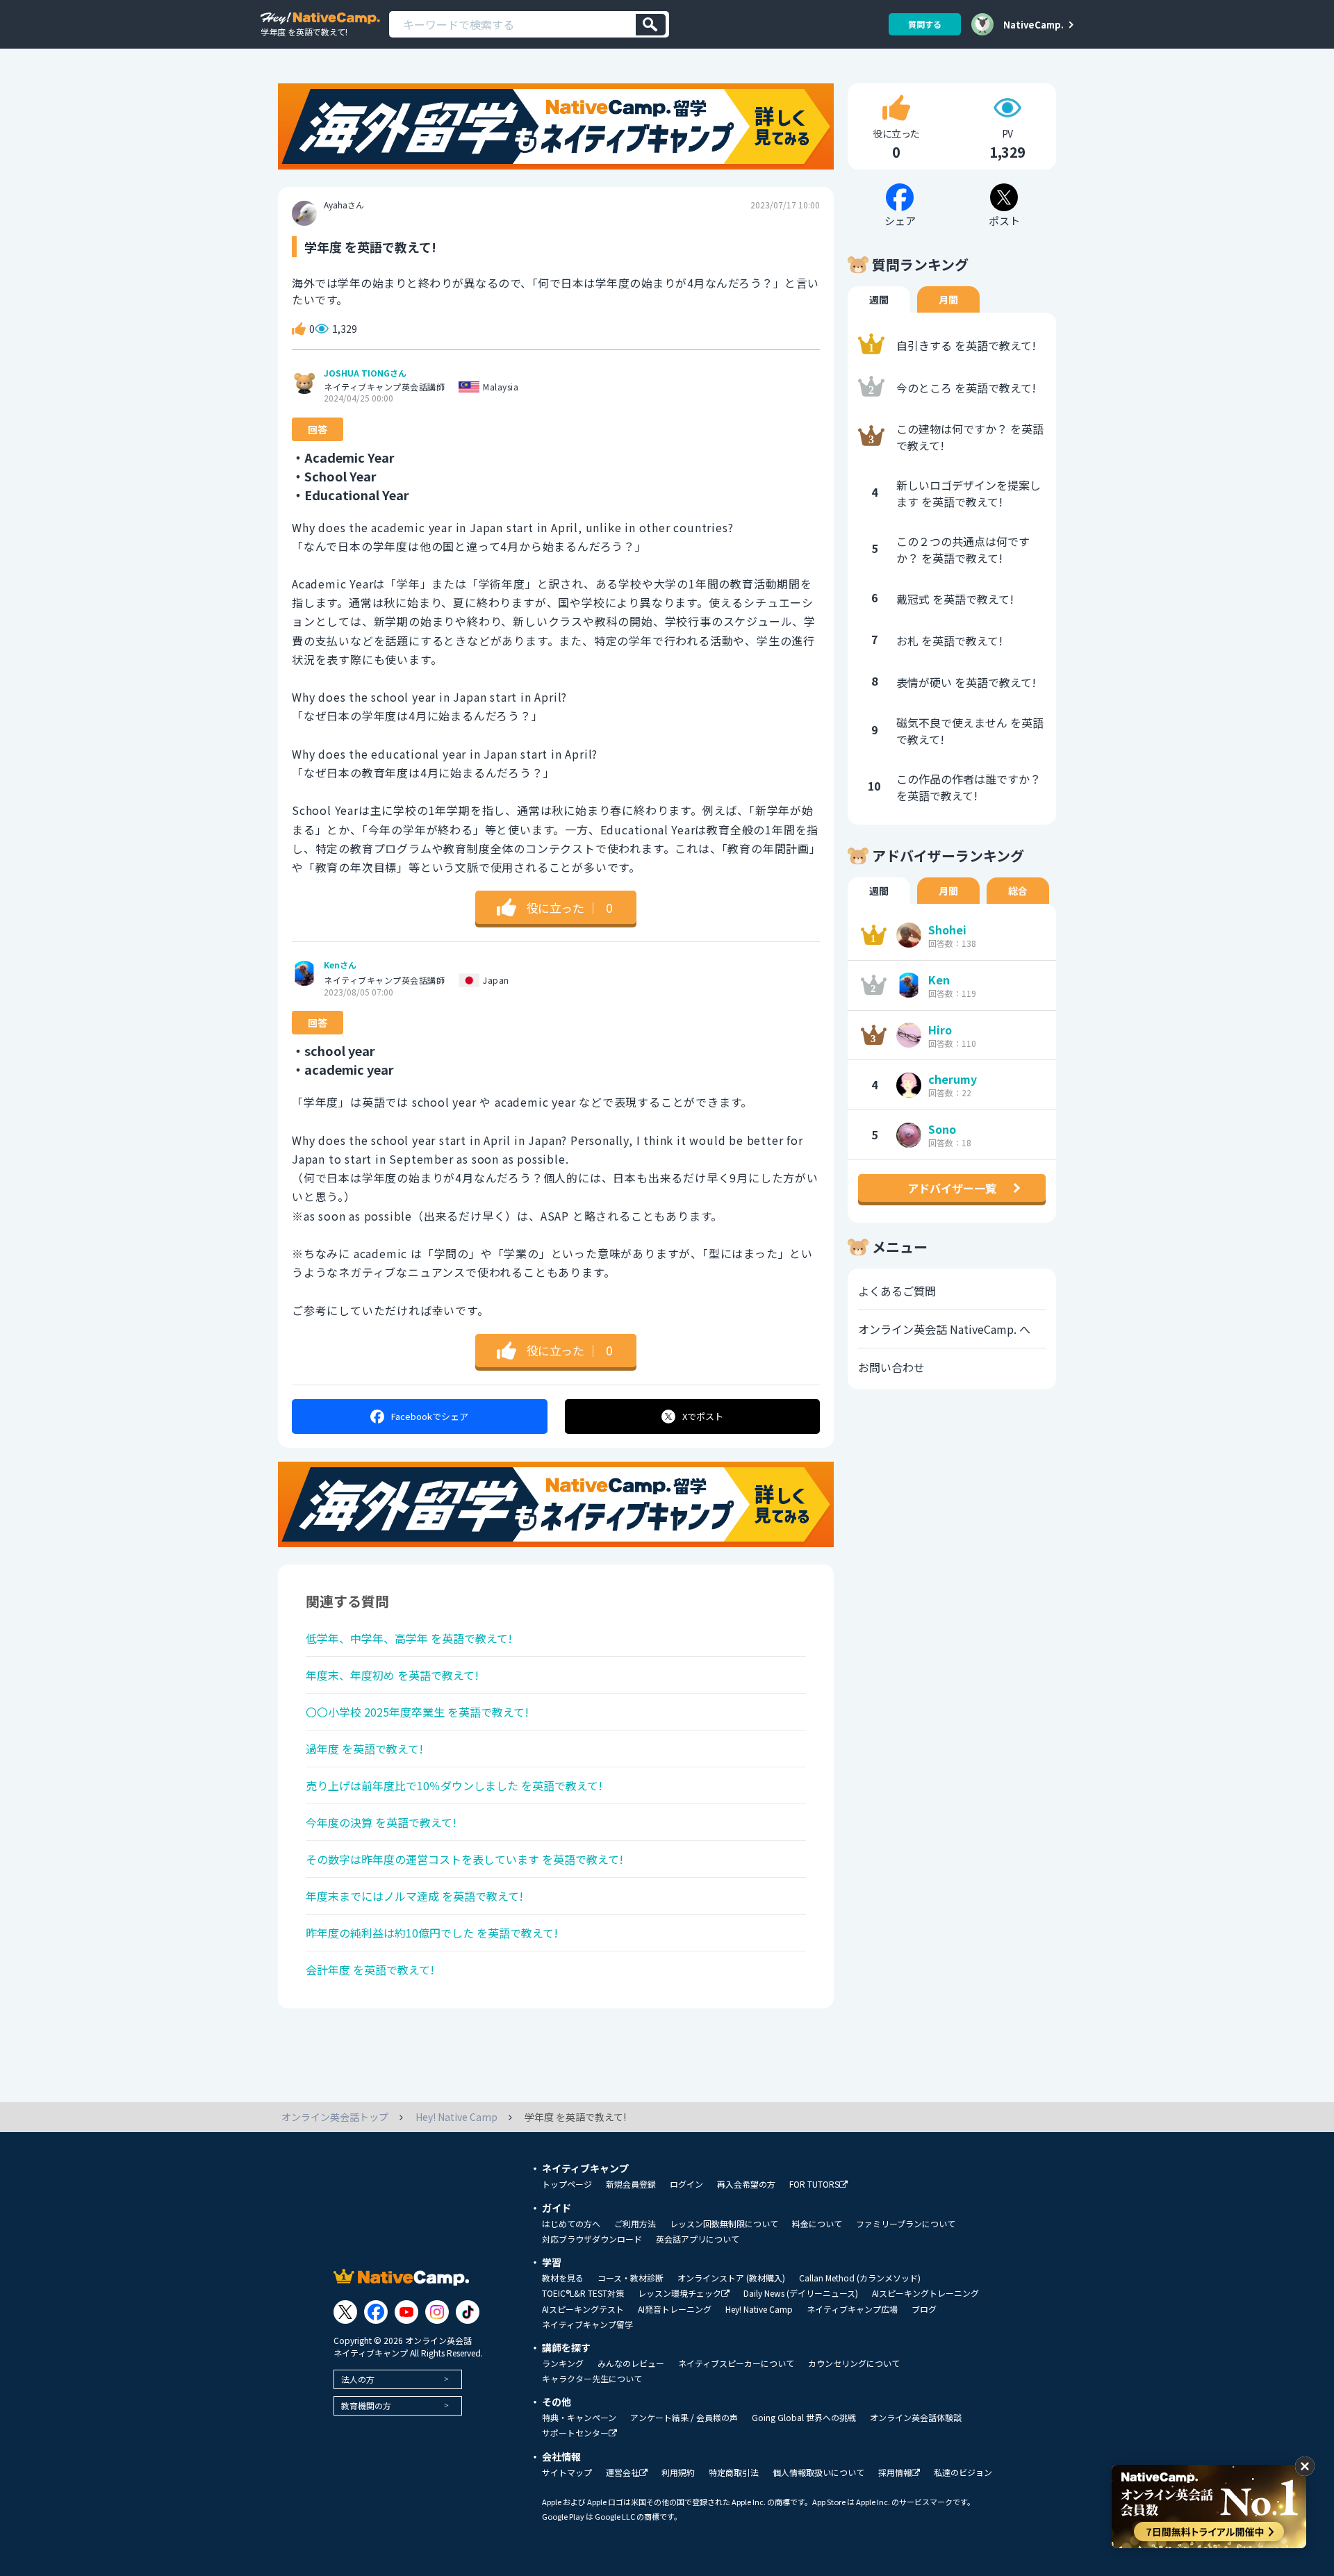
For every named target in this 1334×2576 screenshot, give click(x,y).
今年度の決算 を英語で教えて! (381, 1822)
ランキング (563, 2363)
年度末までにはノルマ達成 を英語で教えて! (414, 1896)
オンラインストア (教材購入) (731, 2278)
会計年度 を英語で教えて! (370, 1970)
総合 (1018, 891)
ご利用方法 (635, 2224)
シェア (430, 1416)
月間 (948, 299)
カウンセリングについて (854, 2363)
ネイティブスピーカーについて (736, 2363)
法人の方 (358, 2379)
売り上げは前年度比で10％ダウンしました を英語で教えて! (454, 1785)
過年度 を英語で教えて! (364, 1749)
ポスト (703, 1416)
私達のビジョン (963, 2472)
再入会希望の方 (746, 2184)
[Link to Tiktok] (468, 2312)
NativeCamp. (1034, 24)
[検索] (651, 25)
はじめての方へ (571, 2224)
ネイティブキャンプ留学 (587, 2325)
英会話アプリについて (698, 2239)
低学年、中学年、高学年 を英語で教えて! (409, 1638)
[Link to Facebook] (376, 2312)
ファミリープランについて (906, 2224)
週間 (879, 299)
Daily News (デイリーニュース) (801, 2293)
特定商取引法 (734, 2472)
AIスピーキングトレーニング (925, 2293)
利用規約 (678, 2472)
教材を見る (563, 2278)
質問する (925, 24)
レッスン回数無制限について (724, 2224)
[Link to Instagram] (437, 2312)
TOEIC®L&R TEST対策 (583, 2293)
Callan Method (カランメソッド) (860, 2278)
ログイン (686, 2184)
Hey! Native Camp (759, 2309)
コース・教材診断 (631, 2278)
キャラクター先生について (592, 2379)
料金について (817, 2224)
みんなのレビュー (631, 2363)
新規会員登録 (631, 2184)
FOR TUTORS (814, 2185)
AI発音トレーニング (675, 2309)
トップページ (567, 2184)
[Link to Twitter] (345, 2312)
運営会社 (623, 2473)
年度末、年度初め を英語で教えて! (392, 1675)
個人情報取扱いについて (818, 2472)
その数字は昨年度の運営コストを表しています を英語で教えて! (464, 1859)
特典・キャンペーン (579, 2418)
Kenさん (340, 965)
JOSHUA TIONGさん (365, 373)
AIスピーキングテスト (583, 2309)
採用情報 (895, 2473)
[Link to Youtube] (406, 2312)
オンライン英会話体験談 (916, 2418)
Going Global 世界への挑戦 (804, 2418)
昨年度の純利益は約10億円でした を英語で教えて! (432, 1933)
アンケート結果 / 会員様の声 (684, 2418)
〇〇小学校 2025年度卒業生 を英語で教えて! (417, 1712)
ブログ (924, 2309)
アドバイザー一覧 (952, 1188)
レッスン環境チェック (680, 2294)
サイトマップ (567, 2472)
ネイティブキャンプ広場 (852, 2309)
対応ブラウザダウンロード (592, 2239)
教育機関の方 (366, 2405)
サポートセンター (575, 2433)
